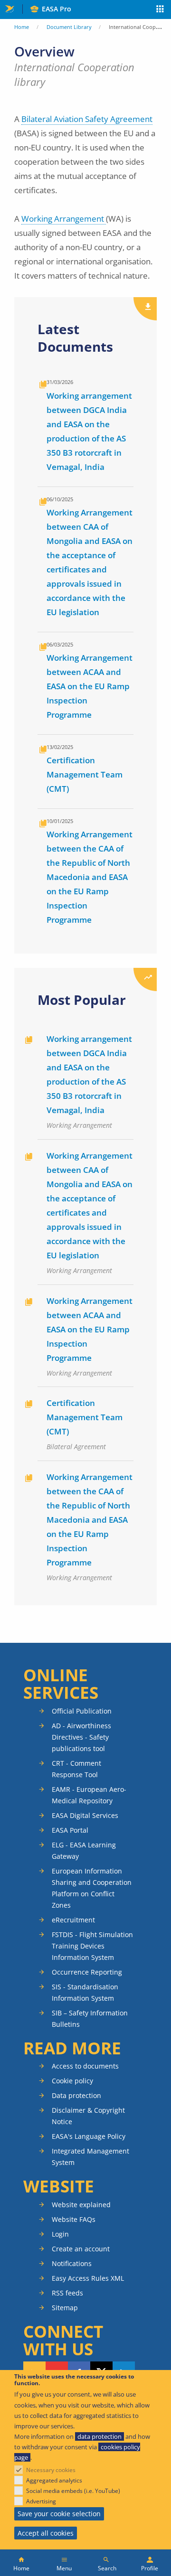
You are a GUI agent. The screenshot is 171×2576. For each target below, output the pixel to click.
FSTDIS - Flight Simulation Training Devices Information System (92, 1946)
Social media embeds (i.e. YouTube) (73, 2491)
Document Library (69, 27)
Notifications (72, 2263)
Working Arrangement (64, 219)
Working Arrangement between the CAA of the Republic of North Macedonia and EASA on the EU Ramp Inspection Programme (90, 877)
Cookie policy (72, 2081)
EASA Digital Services (85, 1815)
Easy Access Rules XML (88, 2278)
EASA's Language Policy (89, 2136)
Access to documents (85, 2066)
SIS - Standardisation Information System (85, 1992)
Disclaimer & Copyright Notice (88, 2116)
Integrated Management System (90, 2157)
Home (22, 27)
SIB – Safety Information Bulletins (90, 2019)
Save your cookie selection (59, 2514)
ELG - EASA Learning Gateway (84, 1850)
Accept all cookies (46, 2533)
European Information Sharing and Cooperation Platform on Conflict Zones (92, 1888)
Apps (160, 10)
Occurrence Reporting (87, 1972)
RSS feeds (67, 2293)
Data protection (76, 2095)
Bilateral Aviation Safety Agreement (87, 119)
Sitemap (65, 2308)
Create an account (81, 2249)
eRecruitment (73, 1920)
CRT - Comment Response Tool (76, 1769)
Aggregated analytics (54, 2480)
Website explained (81, 2205)
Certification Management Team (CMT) (85, 774)
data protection (100, 2436)
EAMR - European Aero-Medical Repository (89, 1795)
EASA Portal (70, 1830)
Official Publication (82, 1711)
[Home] (21, 2563)
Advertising (41, 2501)
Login (60, 2234)
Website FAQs (74, 2219)
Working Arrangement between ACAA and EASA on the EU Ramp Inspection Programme (90, 686)
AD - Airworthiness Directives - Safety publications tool (81, 1737)
